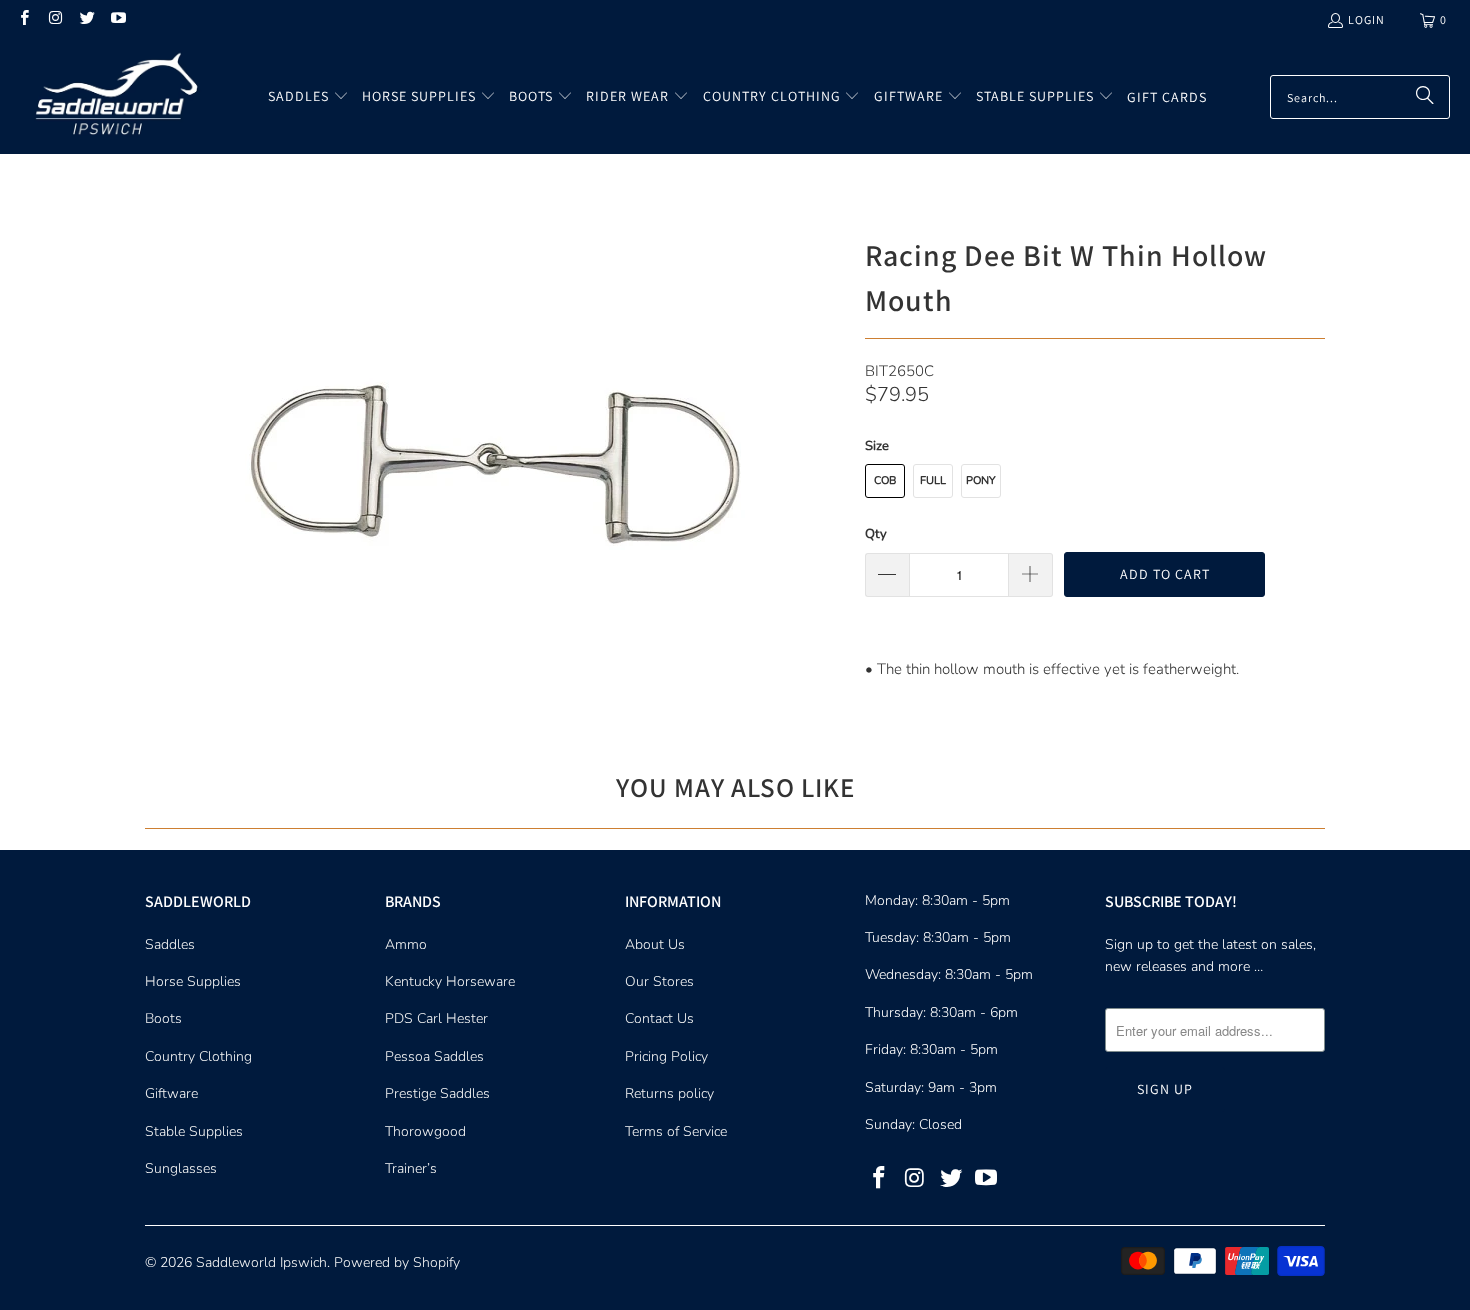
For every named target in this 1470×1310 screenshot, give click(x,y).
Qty (876, 534)
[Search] (1425, 97)
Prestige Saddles (437, 1093)
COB (885, 480)
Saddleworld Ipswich (261, 1262)
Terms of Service (676, 1131)
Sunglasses (181, 1168)
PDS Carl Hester (436, 1018)
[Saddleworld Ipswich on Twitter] (86, 19)
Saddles (170, 944)
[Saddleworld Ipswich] (112, 97)
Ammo (406, 944)
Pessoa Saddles (434, 1056)
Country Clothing (198, 1056)
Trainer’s (411, 1168)
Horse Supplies (193, 981)
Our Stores (659, 981)
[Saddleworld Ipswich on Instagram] (54, 19)
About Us (655, 944)
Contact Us (659, 1018)
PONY (981, 480)
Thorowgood (425, 1131)
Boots (163, 1018)
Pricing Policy (666, 1056)
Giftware (171, 1093)
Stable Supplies (194, 1131)
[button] (308, 97)
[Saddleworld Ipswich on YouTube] (117, 19)
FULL (933, 480)
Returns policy (669, 1093)
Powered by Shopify (397, 1262)
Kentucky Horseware (450, 981)
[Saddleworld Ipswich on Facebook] (23, 19)
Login (1366, 19)
